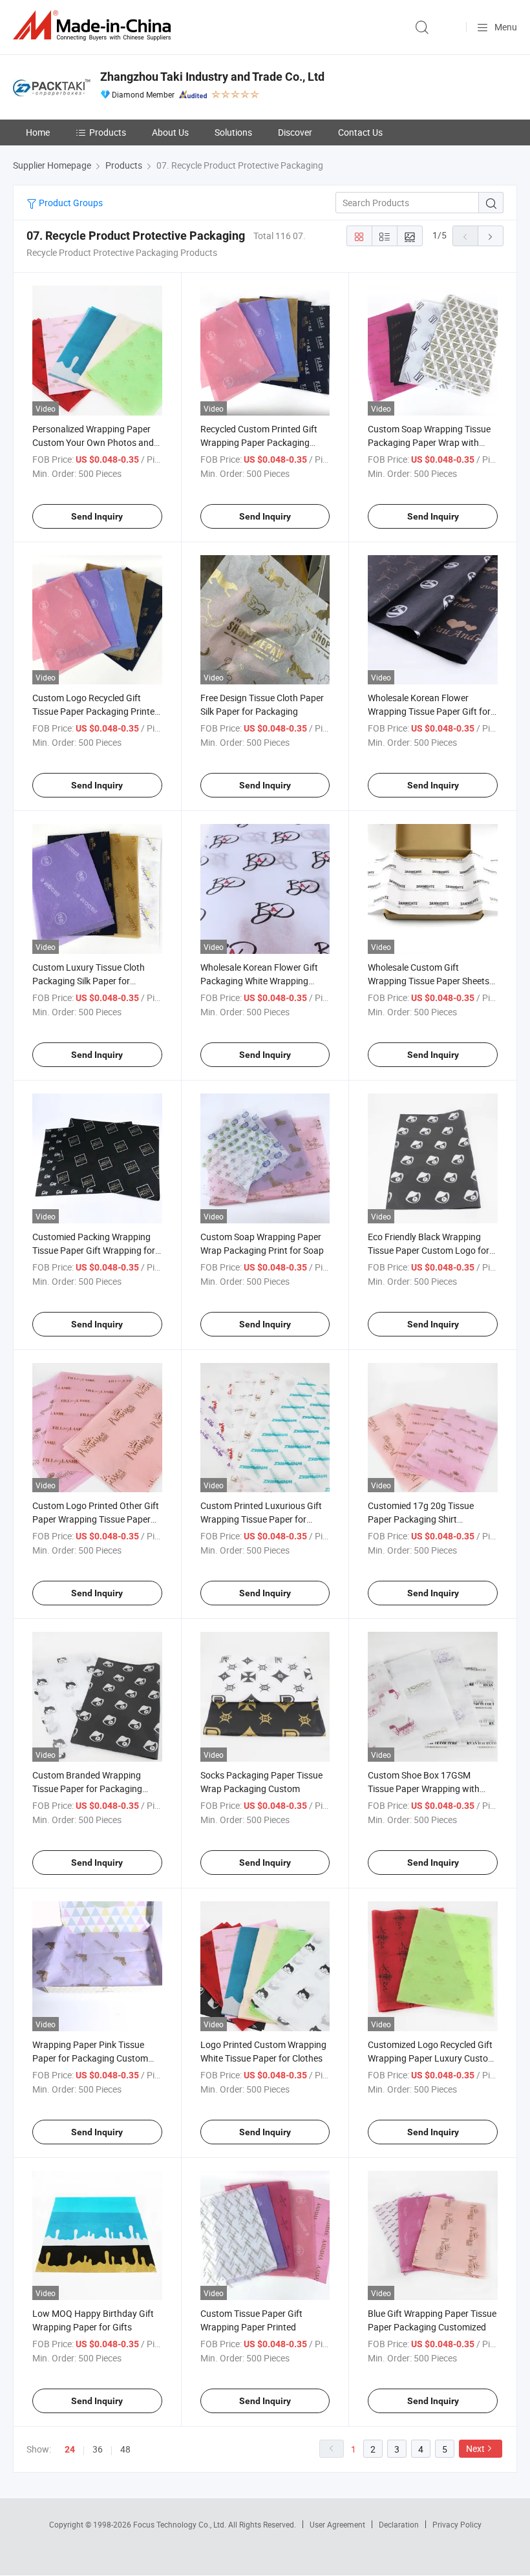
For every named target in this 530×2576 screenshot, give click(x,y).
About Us (170, 132)
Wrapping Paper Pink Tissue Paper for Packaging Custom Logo (90, 2058)
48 (125, 2449)
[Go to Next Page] (491, 236)
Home (38, 132)
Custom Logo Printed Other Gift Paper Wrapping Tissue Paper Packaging (96, 1519)
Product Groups (70, 203)
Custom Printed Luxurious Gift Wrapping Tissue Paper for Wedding (261, 1519)
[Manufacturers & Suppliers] (94, 26)
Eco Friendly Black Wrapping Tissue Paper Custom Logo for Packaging (429, 1250)
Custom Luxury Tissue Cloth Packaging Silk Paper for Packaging (89, 981)
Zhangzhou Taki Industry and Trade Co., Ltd (212, 77)
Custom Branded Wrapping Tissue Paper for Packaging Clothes (87, 1789)
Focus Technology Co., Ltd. (181, 2524)
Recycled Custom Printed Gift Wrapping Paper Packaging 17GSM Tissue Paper (259, 442)
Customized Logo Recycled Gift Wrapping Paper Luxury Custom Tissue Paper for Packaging (432, 2058)
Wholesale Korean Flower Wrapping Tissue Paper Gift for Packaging (429, 711)
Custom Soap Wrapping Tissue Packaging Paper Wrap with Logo (429, 442)
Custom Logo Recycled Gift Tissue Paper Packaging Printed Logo (96, 711)
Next (475, 2448)
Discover (295, 132)
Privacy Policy (457, 2524)
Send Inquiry (97, 516)
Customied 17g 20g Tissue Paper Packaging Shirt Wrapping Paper (421, 1519)
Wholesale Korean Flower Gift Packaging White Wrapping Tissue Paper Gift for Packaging (264, 981)
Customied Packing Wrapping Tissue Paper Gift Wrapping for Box (94, 1250)
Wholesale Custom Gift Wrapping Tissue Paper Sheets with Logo (429, 981)
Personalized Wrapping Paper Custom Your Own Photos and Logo (93, 442)
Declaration (399, 2524)
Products (108, 132)
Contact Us (360, 132)
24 (70, 2449)
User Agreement (337, 2524)
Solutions (233, 132)
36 (98, 2449)
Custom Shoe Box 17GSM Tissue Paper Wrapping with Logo (424, 1789)
